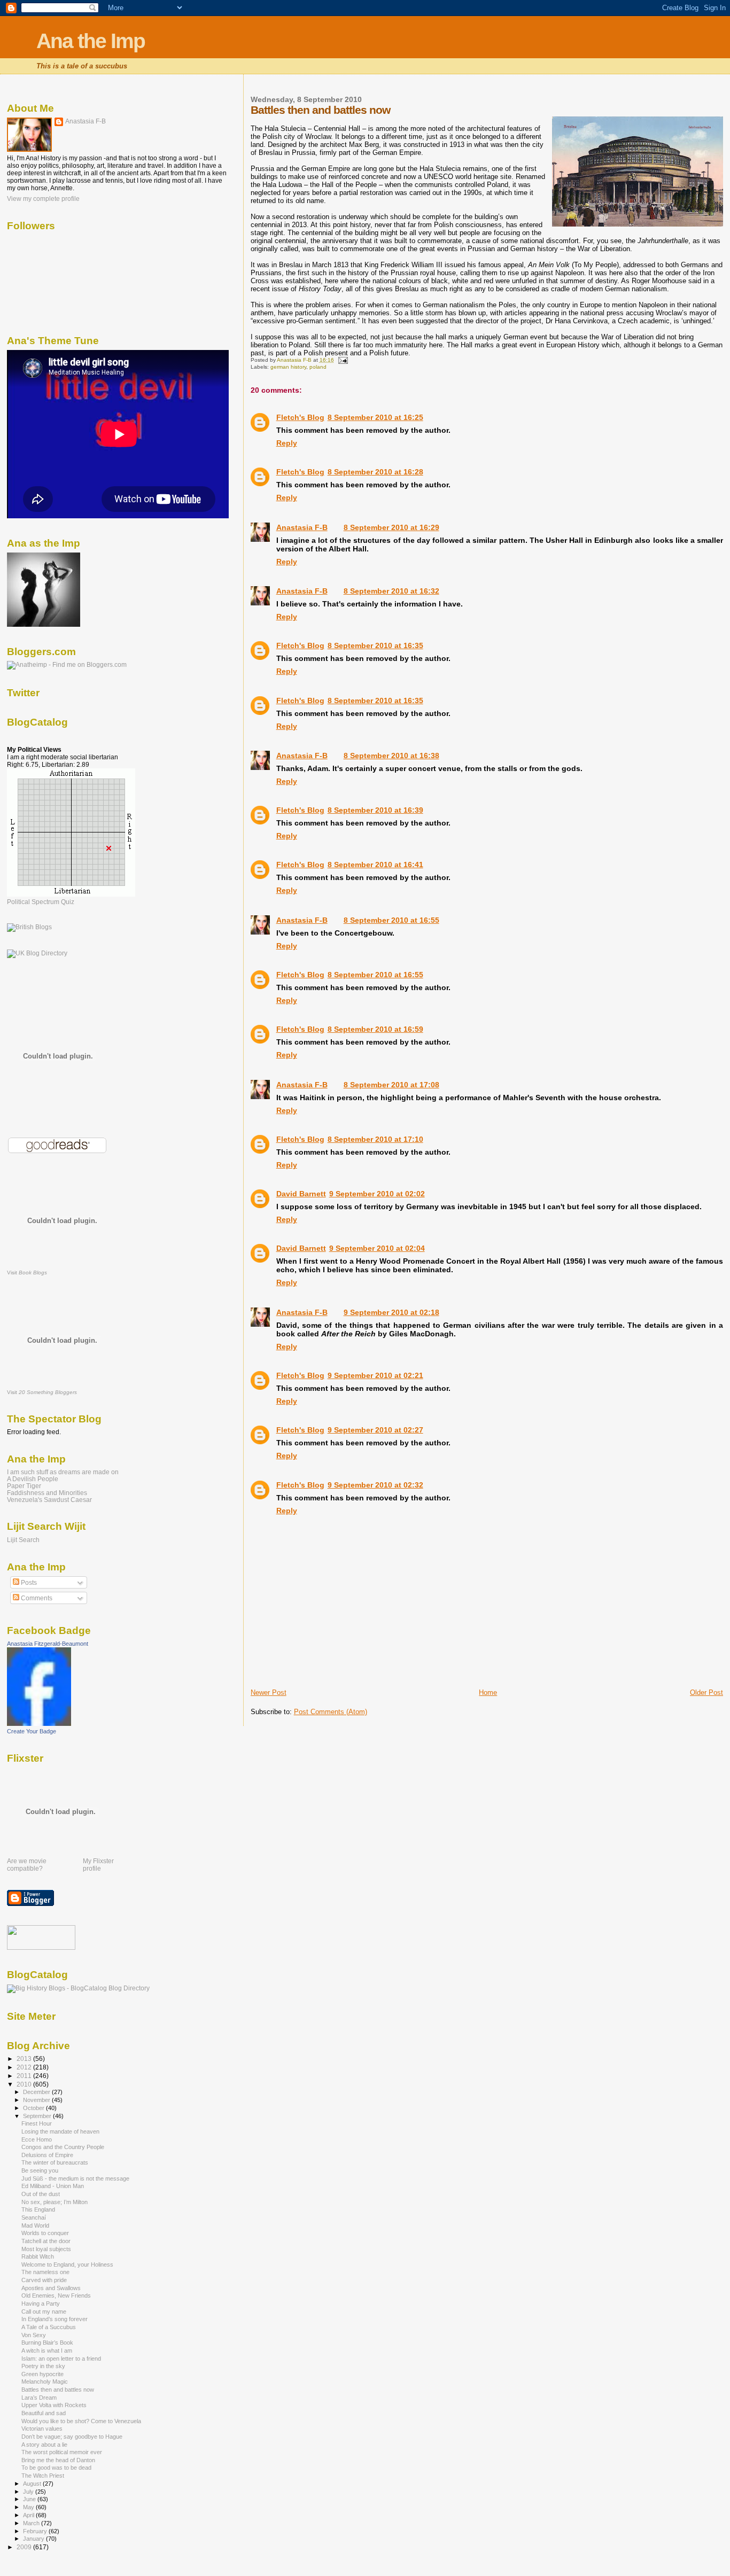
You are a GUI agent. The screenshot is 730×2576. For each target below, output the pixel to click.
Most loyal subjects (46, 2249)
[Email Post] (343, 360)
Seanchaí (34, 2217)
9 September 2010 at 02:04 (377, 1248)
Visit (27, 1273)
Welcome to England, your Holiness (67, 2264)
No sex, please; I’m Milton (55, 2202)
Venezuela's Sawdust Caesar (49, 1500)
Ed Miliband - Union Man (53, 2186)
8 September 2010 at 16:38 (391, 756)
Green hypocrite (42, 2374)
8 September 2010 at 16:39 (375, 810)
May (29, 2507)
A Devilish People (33, 1479)
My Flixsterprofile (98, 1865)
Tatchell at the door (46, 2241)
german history (288, 367)
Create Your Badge (32, 1731)
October (34, 2108)
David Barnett (301, 1194)
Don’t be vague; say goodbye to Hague (72, 2437)
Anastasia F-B (302, 527)
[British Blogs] (29, 927)
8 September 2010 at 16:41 (375, 865)
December (37, 2092)
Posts (28, 1583)
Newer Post (269, 1692)
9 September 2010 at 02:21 (375, 1375)
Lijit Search (23, 1540)
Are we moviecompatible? (27, 1865)
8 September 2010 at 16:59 (375, 1029)
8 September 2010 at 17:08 (391, 1085)
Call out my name (44, 2312)
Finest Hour (37, 2123)
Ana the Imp (91, 41)
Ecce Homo (37, 2139)
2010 (25, 2084)
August (33, 2484)
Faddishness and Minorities (47, 1493)
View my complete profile (43, 199)
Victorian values (42, 2429)
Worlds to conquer (45, 2233)
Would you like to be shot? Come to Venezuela (81, 2421)
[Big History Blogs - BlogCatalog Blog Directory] (78, 1988)
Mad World (35, 2225)
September (38, 2116)
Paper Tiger (24, 1486)
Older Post (706, 1692)
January (34, 2539)
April (29, 2515)
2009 (25, 2547)
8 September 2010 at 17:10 (375, 1139)
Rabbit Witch (38, 2256)
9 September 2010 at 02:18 (391, 1312)
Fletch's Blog (300, 417)
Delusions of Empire (47, 2155)
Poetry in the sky (43, 2366)
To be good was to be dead (56, 2468)
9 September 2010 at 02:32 (375, 1485)
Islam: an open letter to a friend (61, 2359)
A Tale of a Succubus (49, 2327)
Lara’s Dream (39, 2398)
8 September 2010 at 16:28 (375, 472)
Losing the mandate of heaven (60, 2131)
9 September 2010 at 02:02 (377, 1194)
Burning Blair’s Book (47, 2342)
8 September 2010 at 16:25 (375, 417)
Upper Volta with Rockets (54, 2405)
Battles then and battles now (58, 2390)
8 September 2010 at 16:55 (391, 920)
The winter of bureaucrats (55, 2162)
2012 (25, 2067)
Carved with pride (44, 2280)
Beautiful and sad (44, 2413)
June (30, 2499)
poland (318, 367)
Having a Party (41, 2303)
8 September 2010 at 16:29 (391, 527)
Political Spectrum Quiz (41, 902)
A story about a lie (44, 2445)
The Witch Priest (43, 2476)
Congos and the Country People (63, 2147)
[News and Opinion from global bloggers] (41, 1948)
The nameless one (45, 2272)
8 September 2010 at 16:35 (375, 645)
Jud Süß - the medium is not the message (75, 2178)
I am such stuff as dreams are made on (63, 1472)
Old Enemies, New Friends (56, 2295)
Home (488, 1692)
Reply (287, 443)
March (32, 2523)
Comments (36, 1598)
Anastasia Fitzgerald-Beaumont (48, 1644)
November (37, 2100)
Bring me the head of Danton (58, 2460)
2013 (25, 2059)
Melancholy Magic (45, 2382)
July (29, 2492)
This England (38, 2209)
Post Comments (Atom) (331, 1712)
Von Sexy (34, 2335)
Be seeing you (40, 2170)
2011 (25, 2076)
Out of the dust (41, 2194)
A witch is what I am (47, 2351)
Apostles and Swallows (51, 2288)
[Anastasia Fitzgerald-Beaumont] (39, 1724)
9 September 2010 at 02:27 (375, 1430)
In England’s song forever (55, 2319)
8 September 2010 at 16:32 (391, 591)
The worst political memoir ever (62, 2452)
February (36, 2531)
